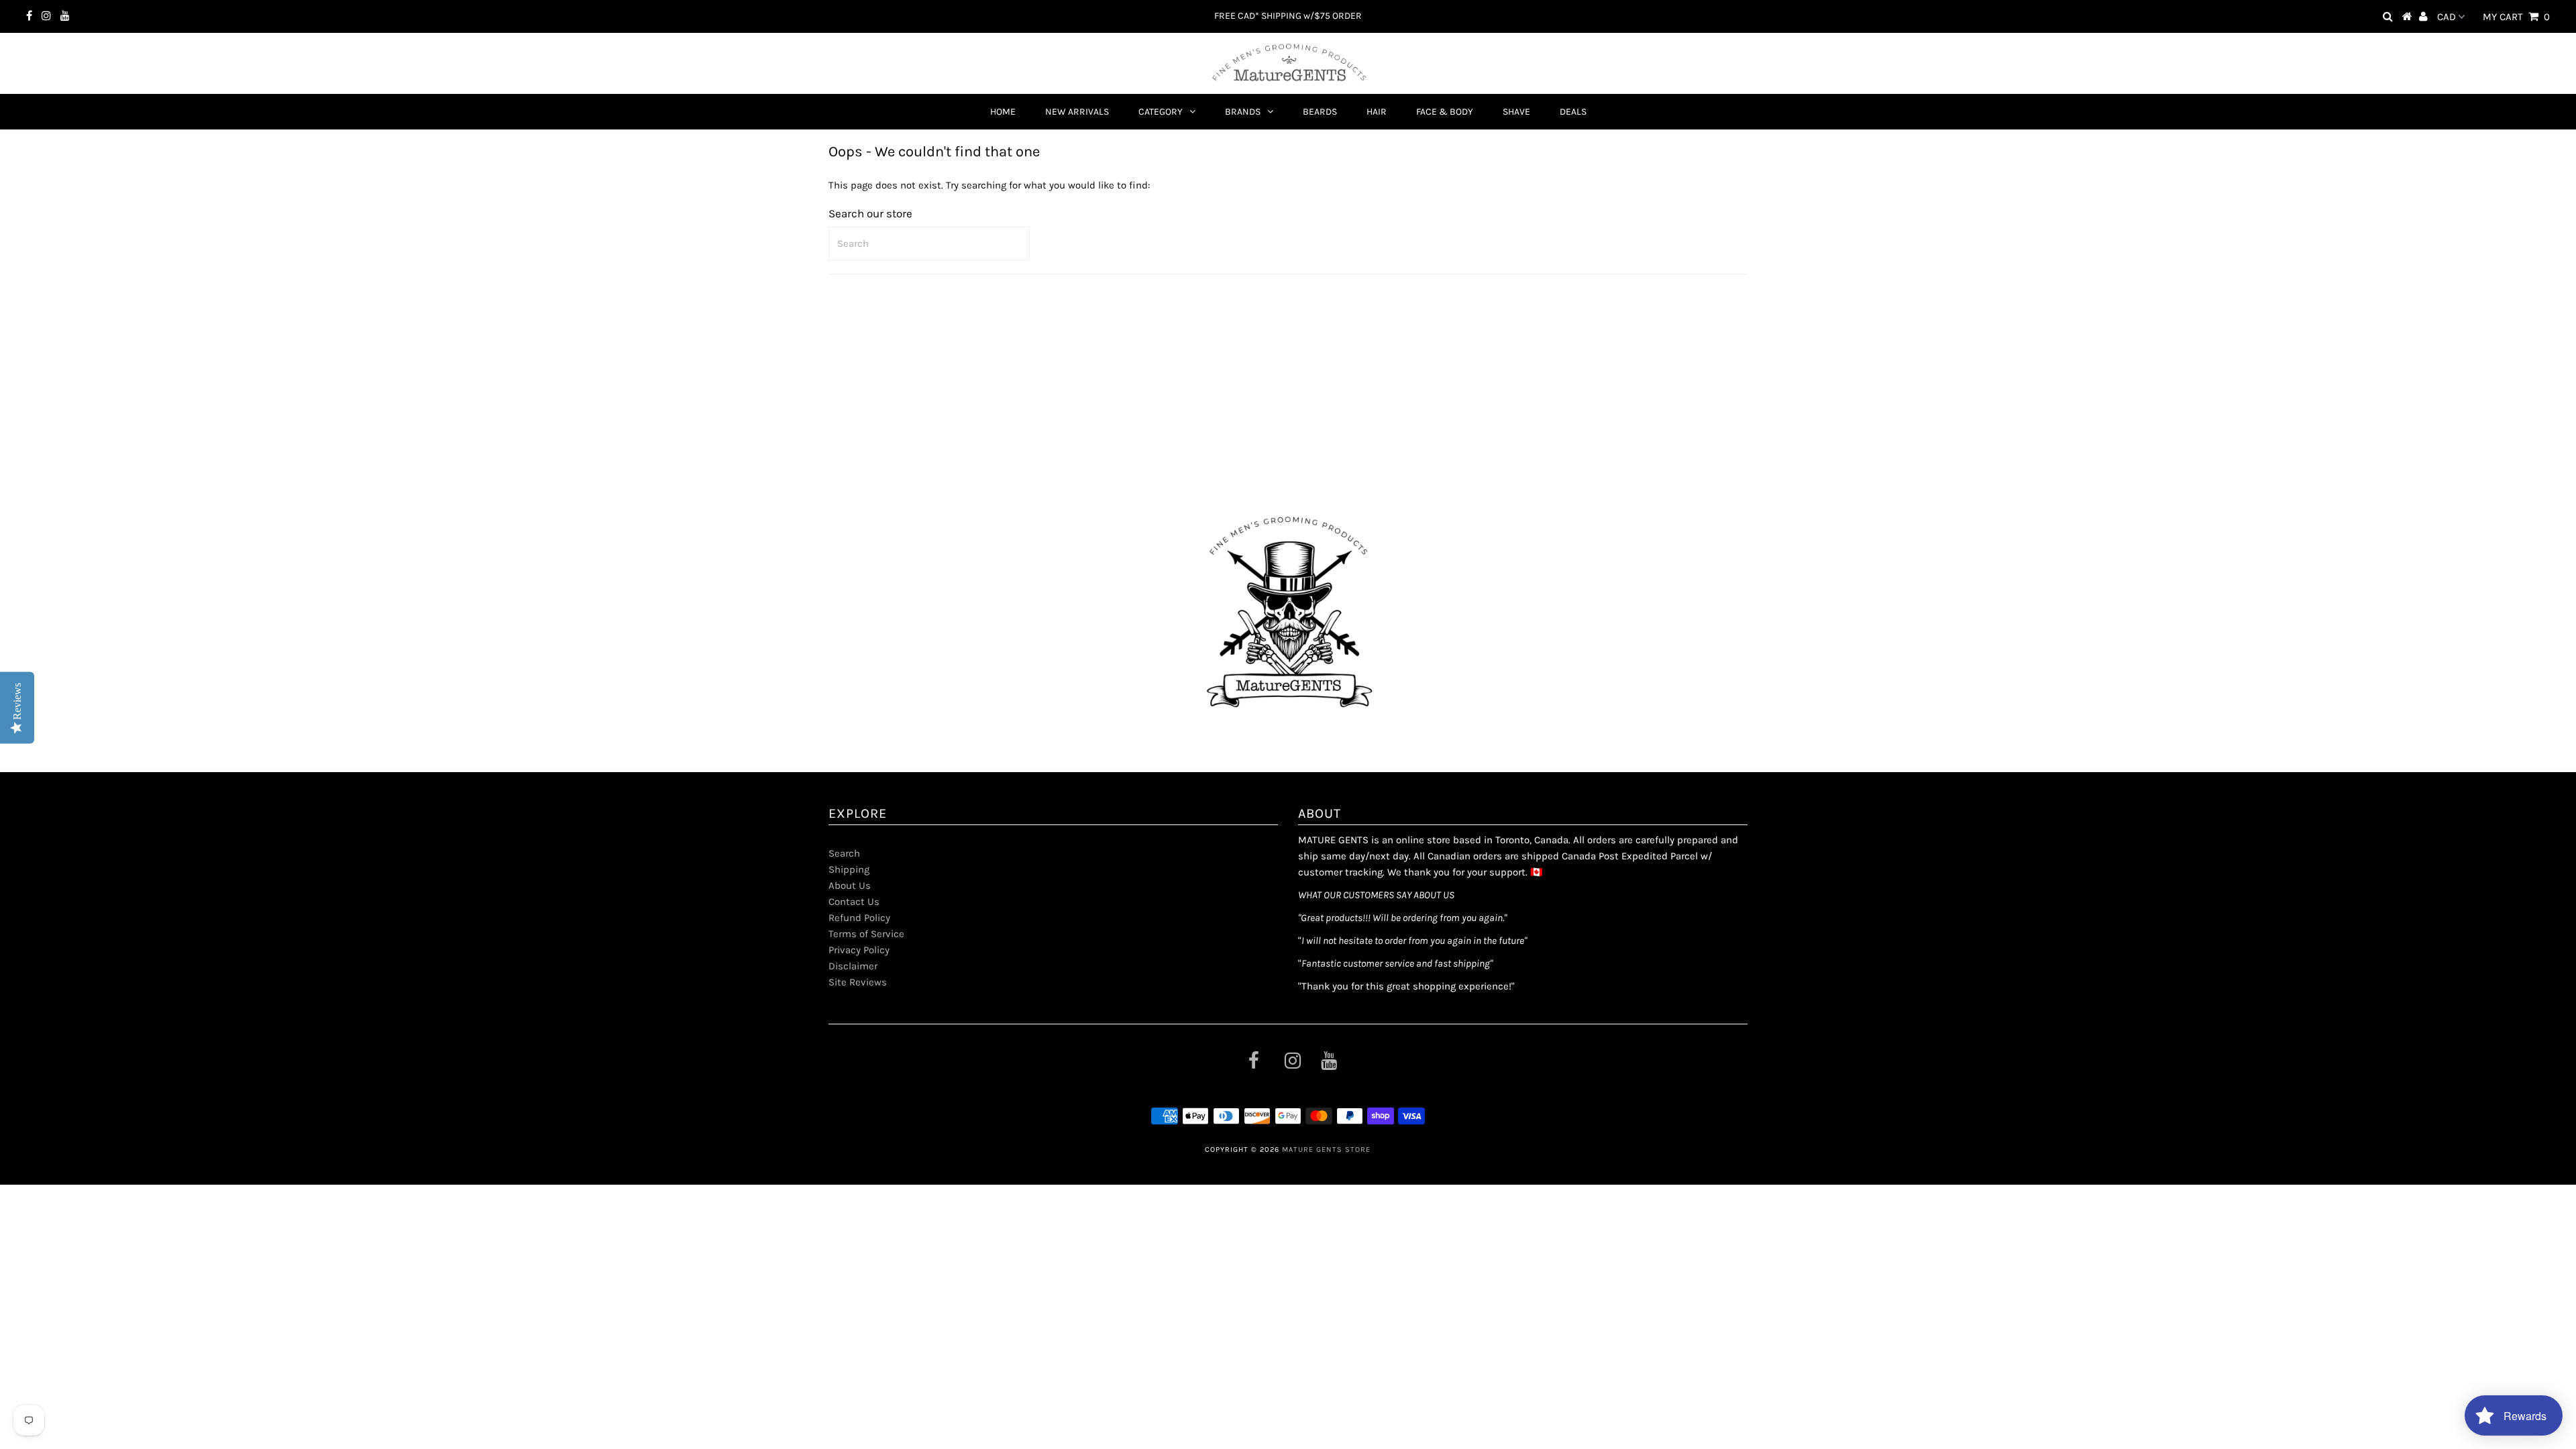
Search (844, 853)
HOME (1003, 112)
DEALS (1573, 112)
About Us (850, 885)
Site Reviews (858, 982)
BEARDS (1320, 112)
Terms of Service (866, 934)
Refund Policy (859, 918)
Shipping (849, 869)
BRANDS (1243, 112)
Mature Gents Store (1326, 1149)
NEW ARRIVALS (1077, 112)
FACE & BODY (1445, 112)
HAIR (1377, 112)
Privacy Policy (859, 950)
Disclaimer (853, 966)
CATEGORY (1161, 112)
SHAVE (1516, 112)
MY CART (2516, 17)
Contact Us (854, 902)
